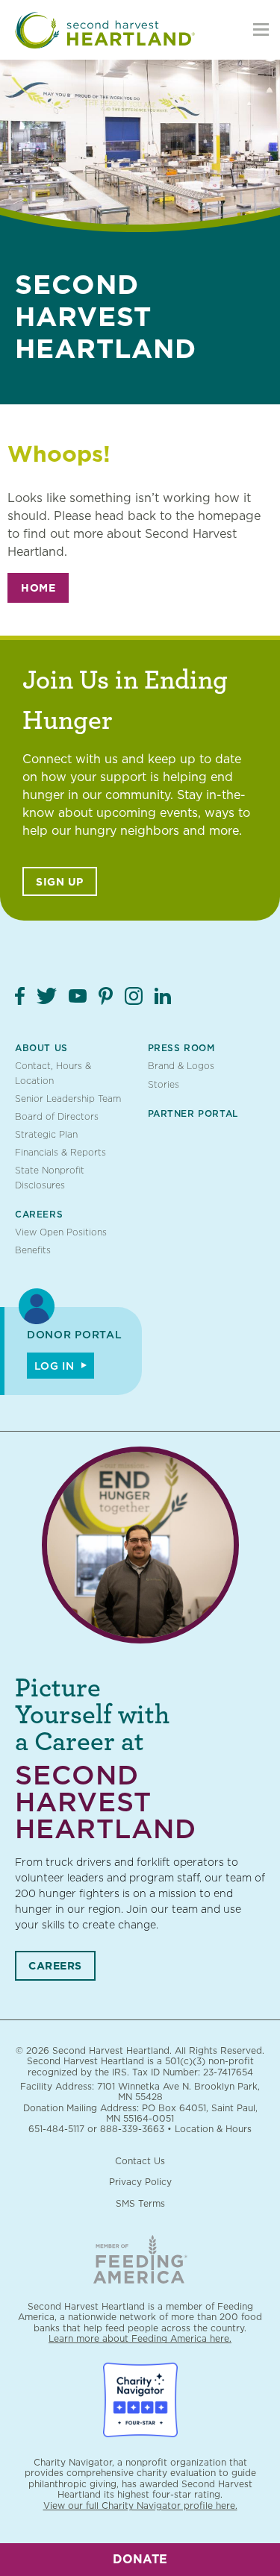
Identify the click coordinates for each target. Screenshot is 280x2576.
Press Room (181, 1048)
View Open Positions (61, 1232)
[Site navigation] (261, 30)
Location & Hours (213, 2129)
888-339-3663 (132, 2129)
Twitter (47, 996)
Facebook (20, 996)
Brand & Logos (181, 1066)
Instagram (134, 996)
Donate (140, 2559)
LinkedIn (163, 996)
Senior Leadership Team (68, 1099)
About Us (41, 1048)
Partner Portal (193, 1113)
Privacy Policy (140, 2182)
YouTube (78, 996)
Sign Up (60, 882)
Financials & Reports (60, 1152)
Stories (164, 1084)
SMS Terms (140, 2203)
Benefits (33, 1250)
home (38, 588)
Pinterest (106, 996)
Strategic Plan (46, 1134)
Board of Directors (57, 1116)
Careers (39, 1214)
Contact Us (140, 2161)
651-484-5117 (56, 2129)
